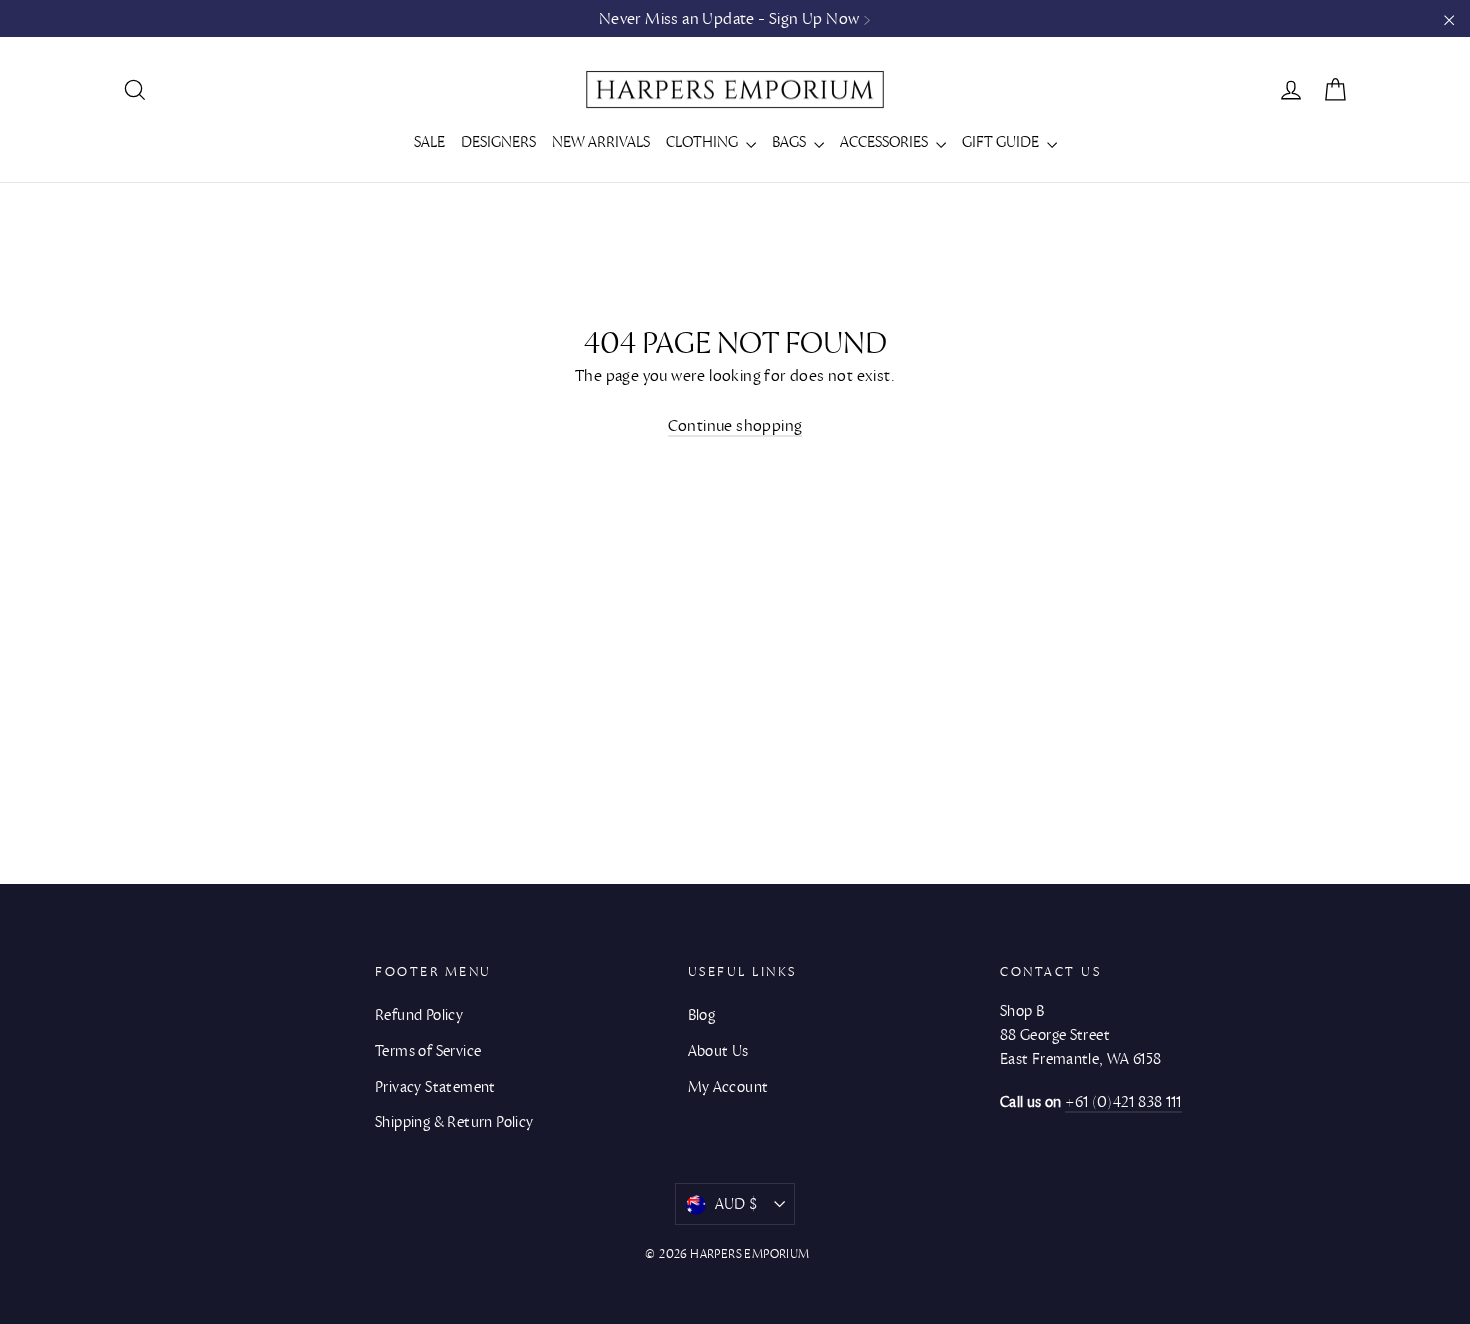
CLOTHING (703, 142)
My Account (728, 1087)
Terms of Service (428, 1051)
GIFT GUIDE (1002, 142)
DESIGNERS (498, 142)
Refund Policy (419, 1015)
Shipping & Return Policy (454, 1122)
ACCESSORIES (885, 142)
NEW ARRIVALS (601, 142)
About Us (718, 1051)
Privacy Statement (435, 1087)
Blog (702, 1015)
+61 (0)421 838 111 (1123, 1102)
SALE (429, 142)
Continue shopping (735, 425)
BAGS (790, 142)
